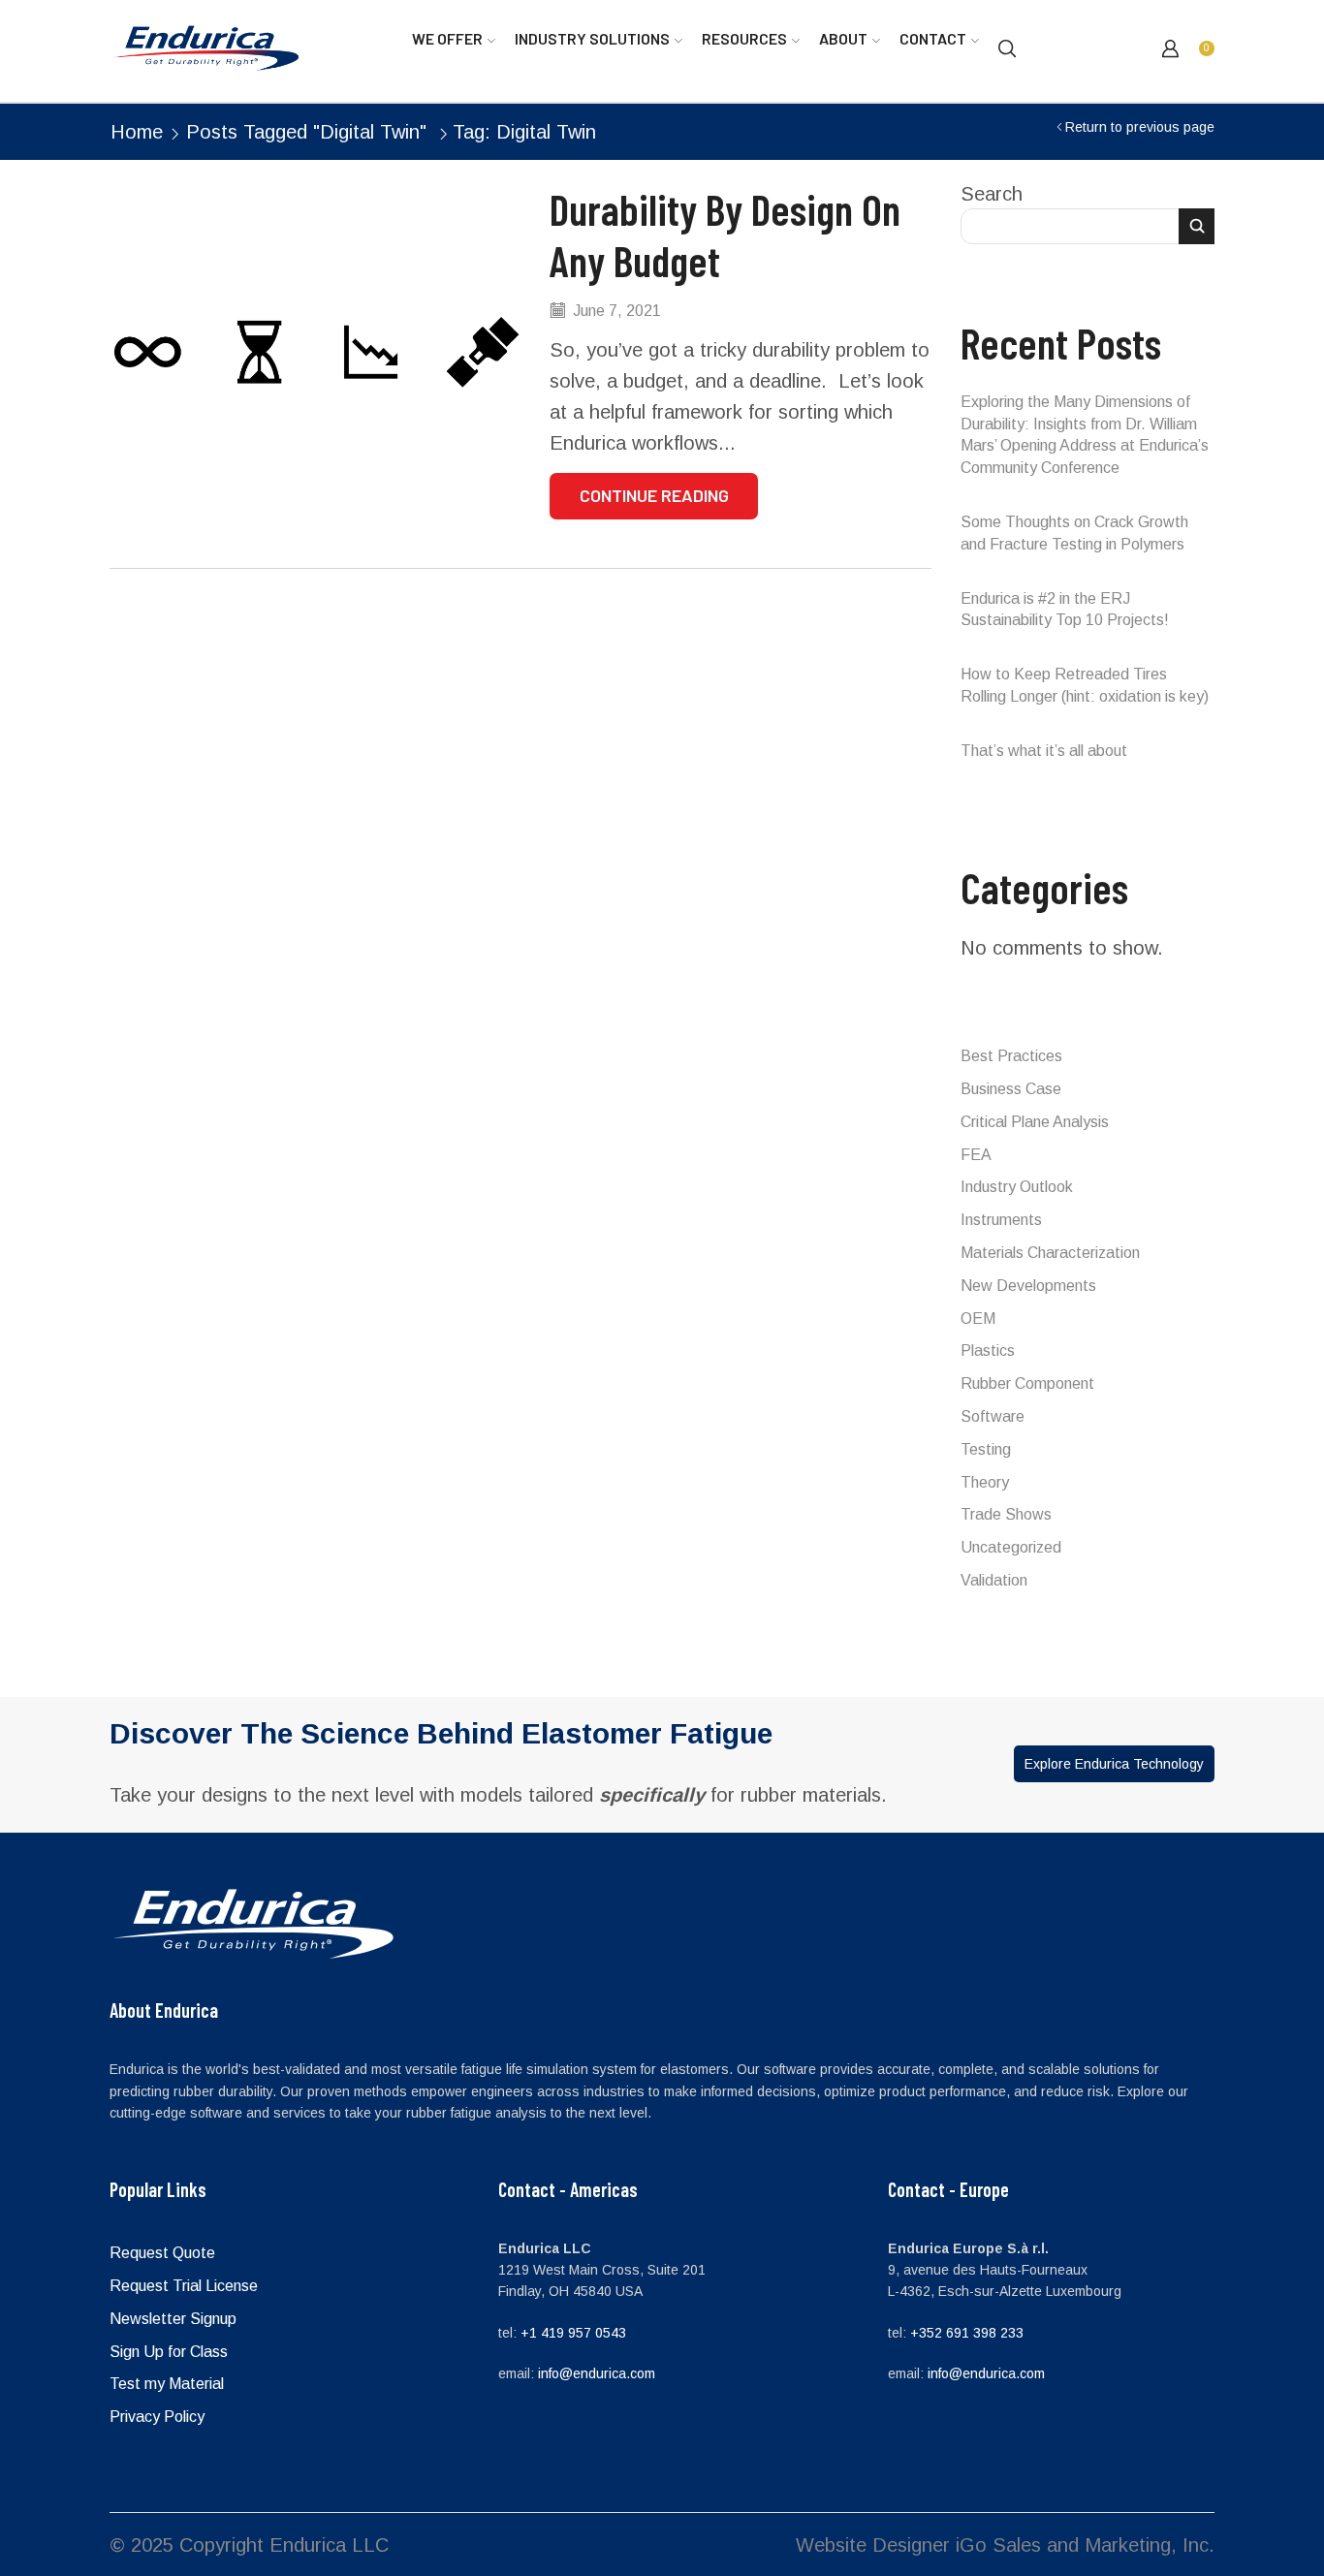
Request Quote (162, 2253)
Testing (986, 1449)
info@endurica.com (597, 2373)
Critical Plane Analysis (1035, 1122)
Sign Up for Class (169, 2352)
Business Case (1011, 1089)
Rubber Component (1027, 1383)
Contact (933, 38)
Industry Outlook (1017, 1187)
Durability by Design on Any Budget (725, 235)
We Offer (447, 38)
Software (993, 1416)
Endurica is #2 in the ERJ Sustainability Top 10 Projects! (1065, 610)
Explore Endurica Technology (1114, 1764)
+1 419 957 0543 (573, 2333)
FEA (976, 1155)
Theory (985, 1482)
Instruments (1001, 1220)
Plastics (988, 1351)
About (843, 38)
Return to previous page (1140, 127)
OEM (978, 1319)
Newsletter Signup (173, 2319)
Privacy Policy (157, 2417)
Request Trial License (184, 2286)
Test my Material (167, 2384)
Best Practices (1011, 1056)
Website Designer (873, 2545)
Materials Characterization (1050, 1253)
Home (137, 132)
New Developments (1028, 1286)
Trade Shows (1006, 1514)
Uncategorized (1011, 1547)
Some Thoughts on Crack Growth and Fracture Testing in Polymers (1074, 533)
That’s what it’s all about (1044, 751)
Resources (744, 38)
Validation (994, 1580)
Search (992, 194)
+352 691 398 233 (967, 2333)
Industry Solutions (592, 38)
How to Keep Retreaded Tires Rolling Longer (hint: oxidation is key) (1085, 685)
